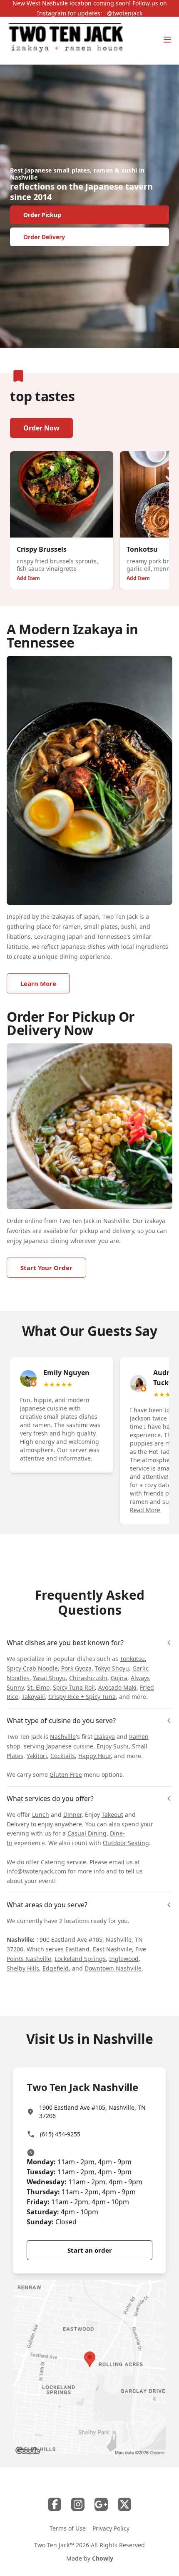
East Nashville (112, 1949)
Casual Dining (87, 1833)
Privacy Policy (111, 2528)
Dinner (72, 1814)
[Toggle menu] (167, 40)
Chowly (103, 2558)
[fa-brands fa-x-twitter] (124, 2504)
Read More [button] (145, 1510)
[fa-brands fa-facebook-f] (55, 2504)
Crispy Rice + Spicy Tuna (82, 1697)
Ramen (139, 1737)
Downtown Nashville (113, 1968)
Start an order (90, 2250)
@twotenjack (125, 13)
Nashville (63, 1737)
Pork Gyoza (76, 1668)
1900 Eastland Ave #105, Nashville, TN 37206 (92, 2112)
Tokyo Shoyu (112, 1668)
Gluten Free (66, 1774)
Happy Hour (94, 1756)
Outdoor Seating (126, 1843)
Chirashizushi (88, 1678)
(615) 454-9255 (60, 2134)
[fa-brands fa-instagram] (78, 2504)
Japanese (59, 1746)
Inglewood (124, 1959)
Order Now (41, 428)
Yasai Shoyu (49, 1678)
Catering (53, 1862)
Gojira (119, 1678)
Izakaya (104, 1737)
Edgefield (56, 1968)
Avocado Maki (117, 1687)
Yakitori (37, 1756)
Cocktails (63, 1756)
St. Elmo (38, 1687)
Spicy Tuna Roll (74, 1687)
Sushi (121, 1746)
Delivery (18, 1824)
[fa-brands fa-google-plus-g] (101, 2504)
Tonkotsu (132, 1659)
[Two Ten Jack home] (65, 41)
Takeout (112, 1814)
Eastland (77, 1949)
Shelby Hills (23, 1968)
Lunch (41, 1814)
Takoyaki (33, 1697)
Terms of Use (68, 2528)
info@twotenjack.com (36, 1871)
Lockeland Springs (80, 1959)
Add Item (28, 578)
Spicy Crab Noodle (32, 1668)
